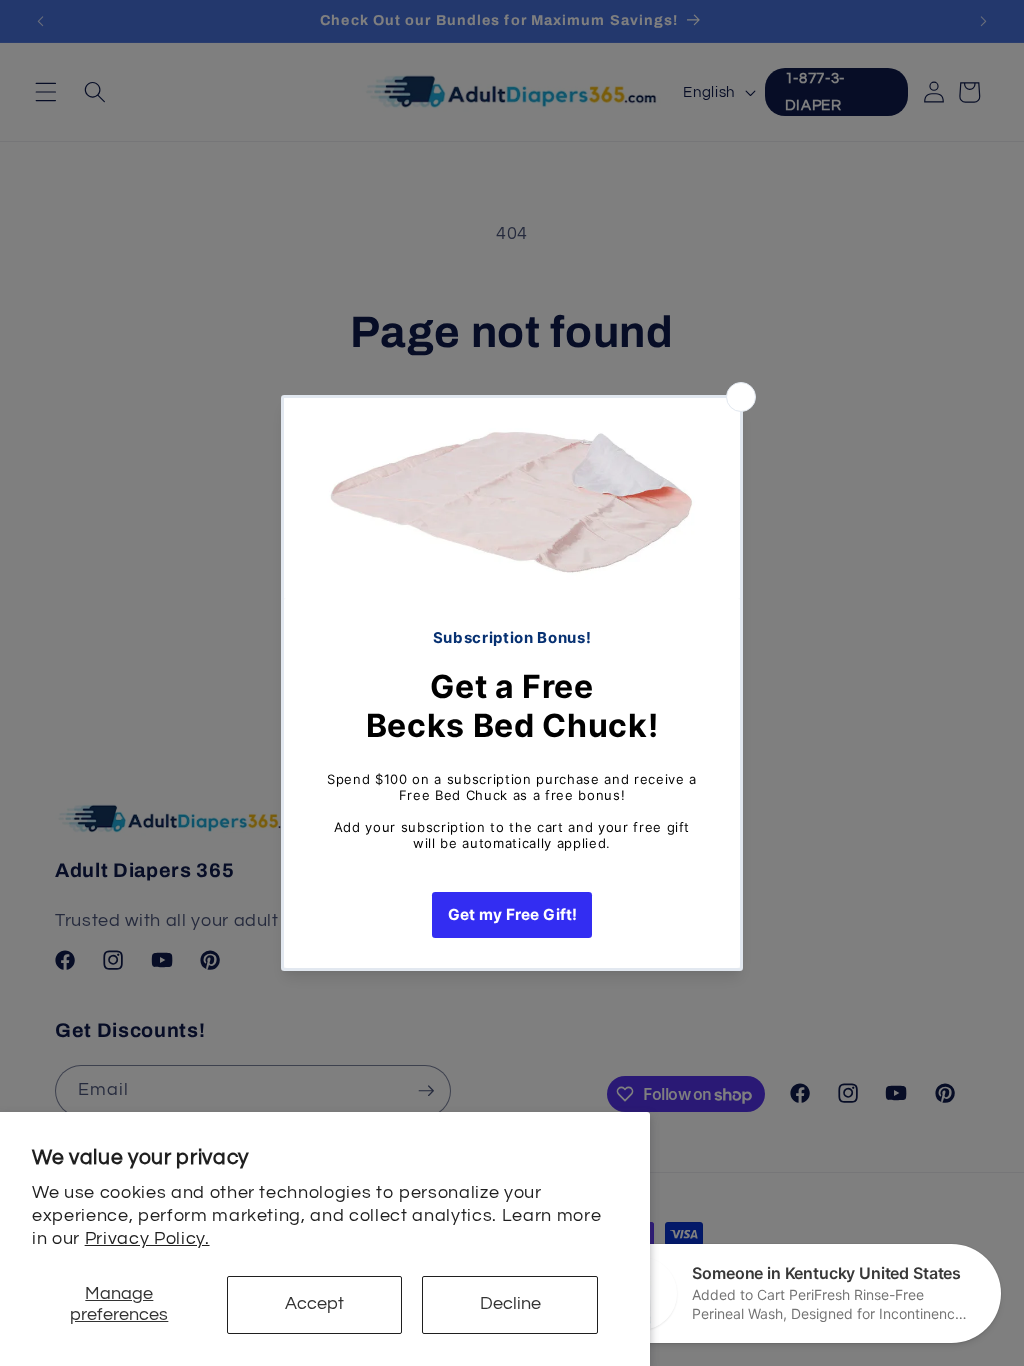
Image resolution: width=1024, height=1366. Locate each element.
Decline (510, 1304)
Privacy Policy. (147, 1239)
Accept (314, 1304)
